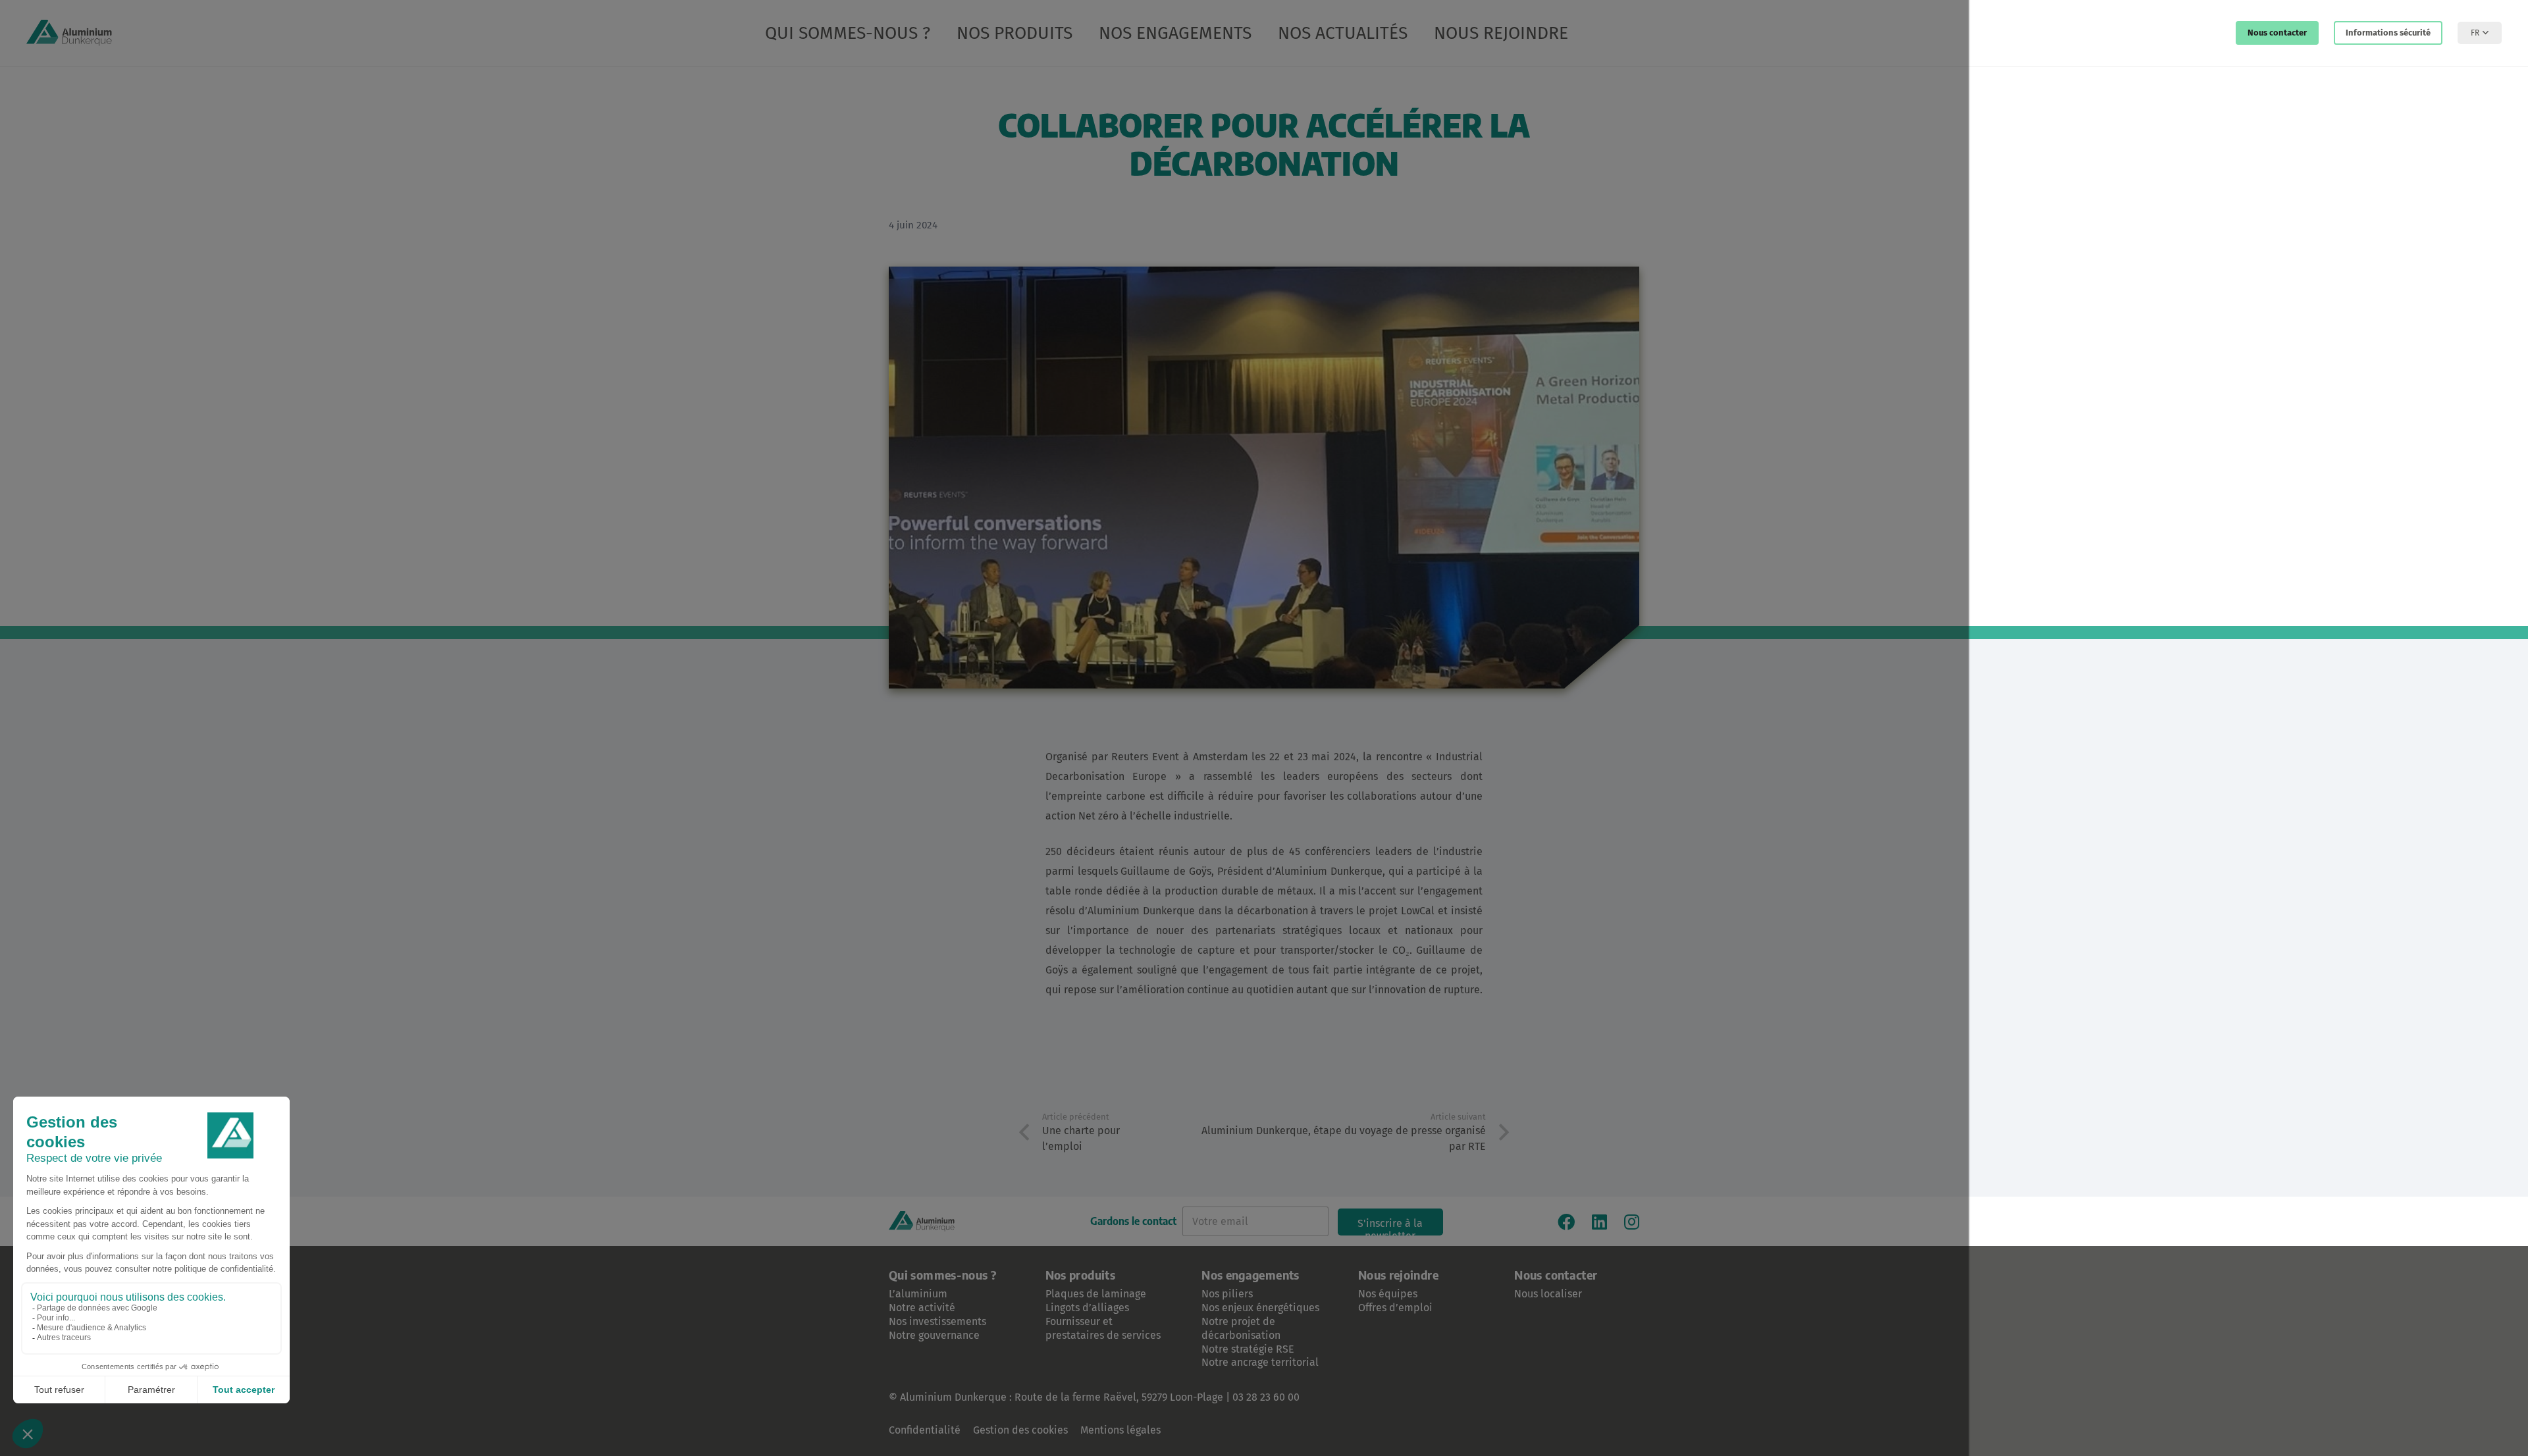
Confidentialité (925, 1430)
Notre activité (922, 1308)
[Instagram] (1632, 1222)
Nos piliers (1227, 1294)
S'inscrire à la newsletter (1390, 1226)
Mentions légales (1120, 1430)
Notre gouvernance (934, 1335)
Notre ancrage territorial (1260, 1362)
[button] (1584, 33)
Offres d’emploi (1395, 1308)
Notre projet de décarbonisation (1241, 1328)
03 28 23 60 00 (1266, 1397)
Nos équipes (1388, 1294)
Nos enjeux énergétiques (1260, 1308)
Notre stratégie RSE (1248, 1349)
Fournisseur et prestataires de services (1103, 1328)
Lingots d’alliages (1087, 1308)
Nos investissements (937, 1321)
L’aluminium (918, 1294)
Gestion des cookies (1020, 1430)
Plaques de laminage (1096, 1294)
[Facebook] (1566, 1222)
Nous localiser (1548, 1294)
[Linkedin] (1599, 1222)
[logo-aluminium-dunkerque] (69, 33)
